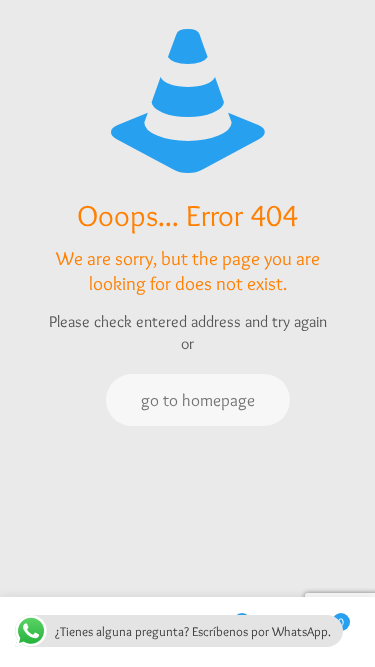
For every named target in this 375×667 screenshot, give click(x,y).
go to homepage (198, 400)
